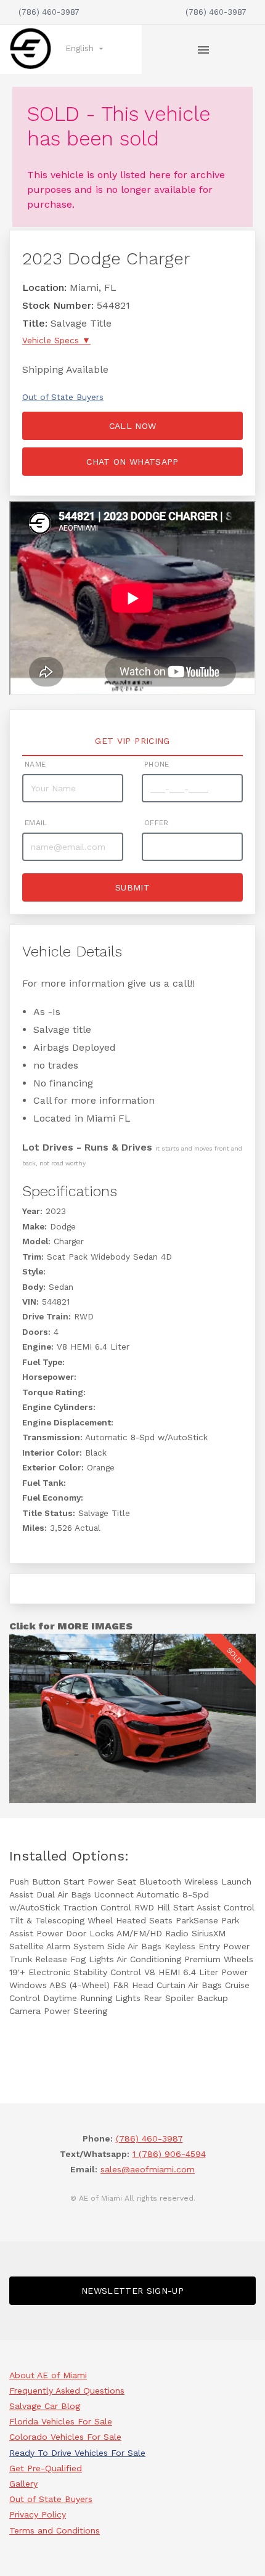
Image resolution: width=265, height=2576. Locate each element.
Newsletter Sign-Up (132, 2291)
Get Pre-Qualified (46, 2468)
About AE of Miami (48, 2375)
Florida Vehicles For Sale (61, 2421)
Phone (157, 764)
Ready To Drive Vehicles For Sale (77, 2453)
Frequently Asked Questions (67, 2391)
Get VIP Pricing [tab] (132, 741)
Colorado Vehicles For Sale (65, 2437)
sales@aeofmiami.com (148, 2169)
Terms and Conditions (55, 2530)
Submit (132, 887)
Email (36, 823)
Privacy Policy (38, 2514)
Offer (157, 823)
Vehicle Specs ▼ (56, 340)
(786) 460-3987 (49, 12)
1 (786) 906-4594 (169, 2154)
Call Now (133, 426)
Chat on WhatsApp (132, 462)
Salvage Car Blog (45, 2406)
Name (35, 764)
